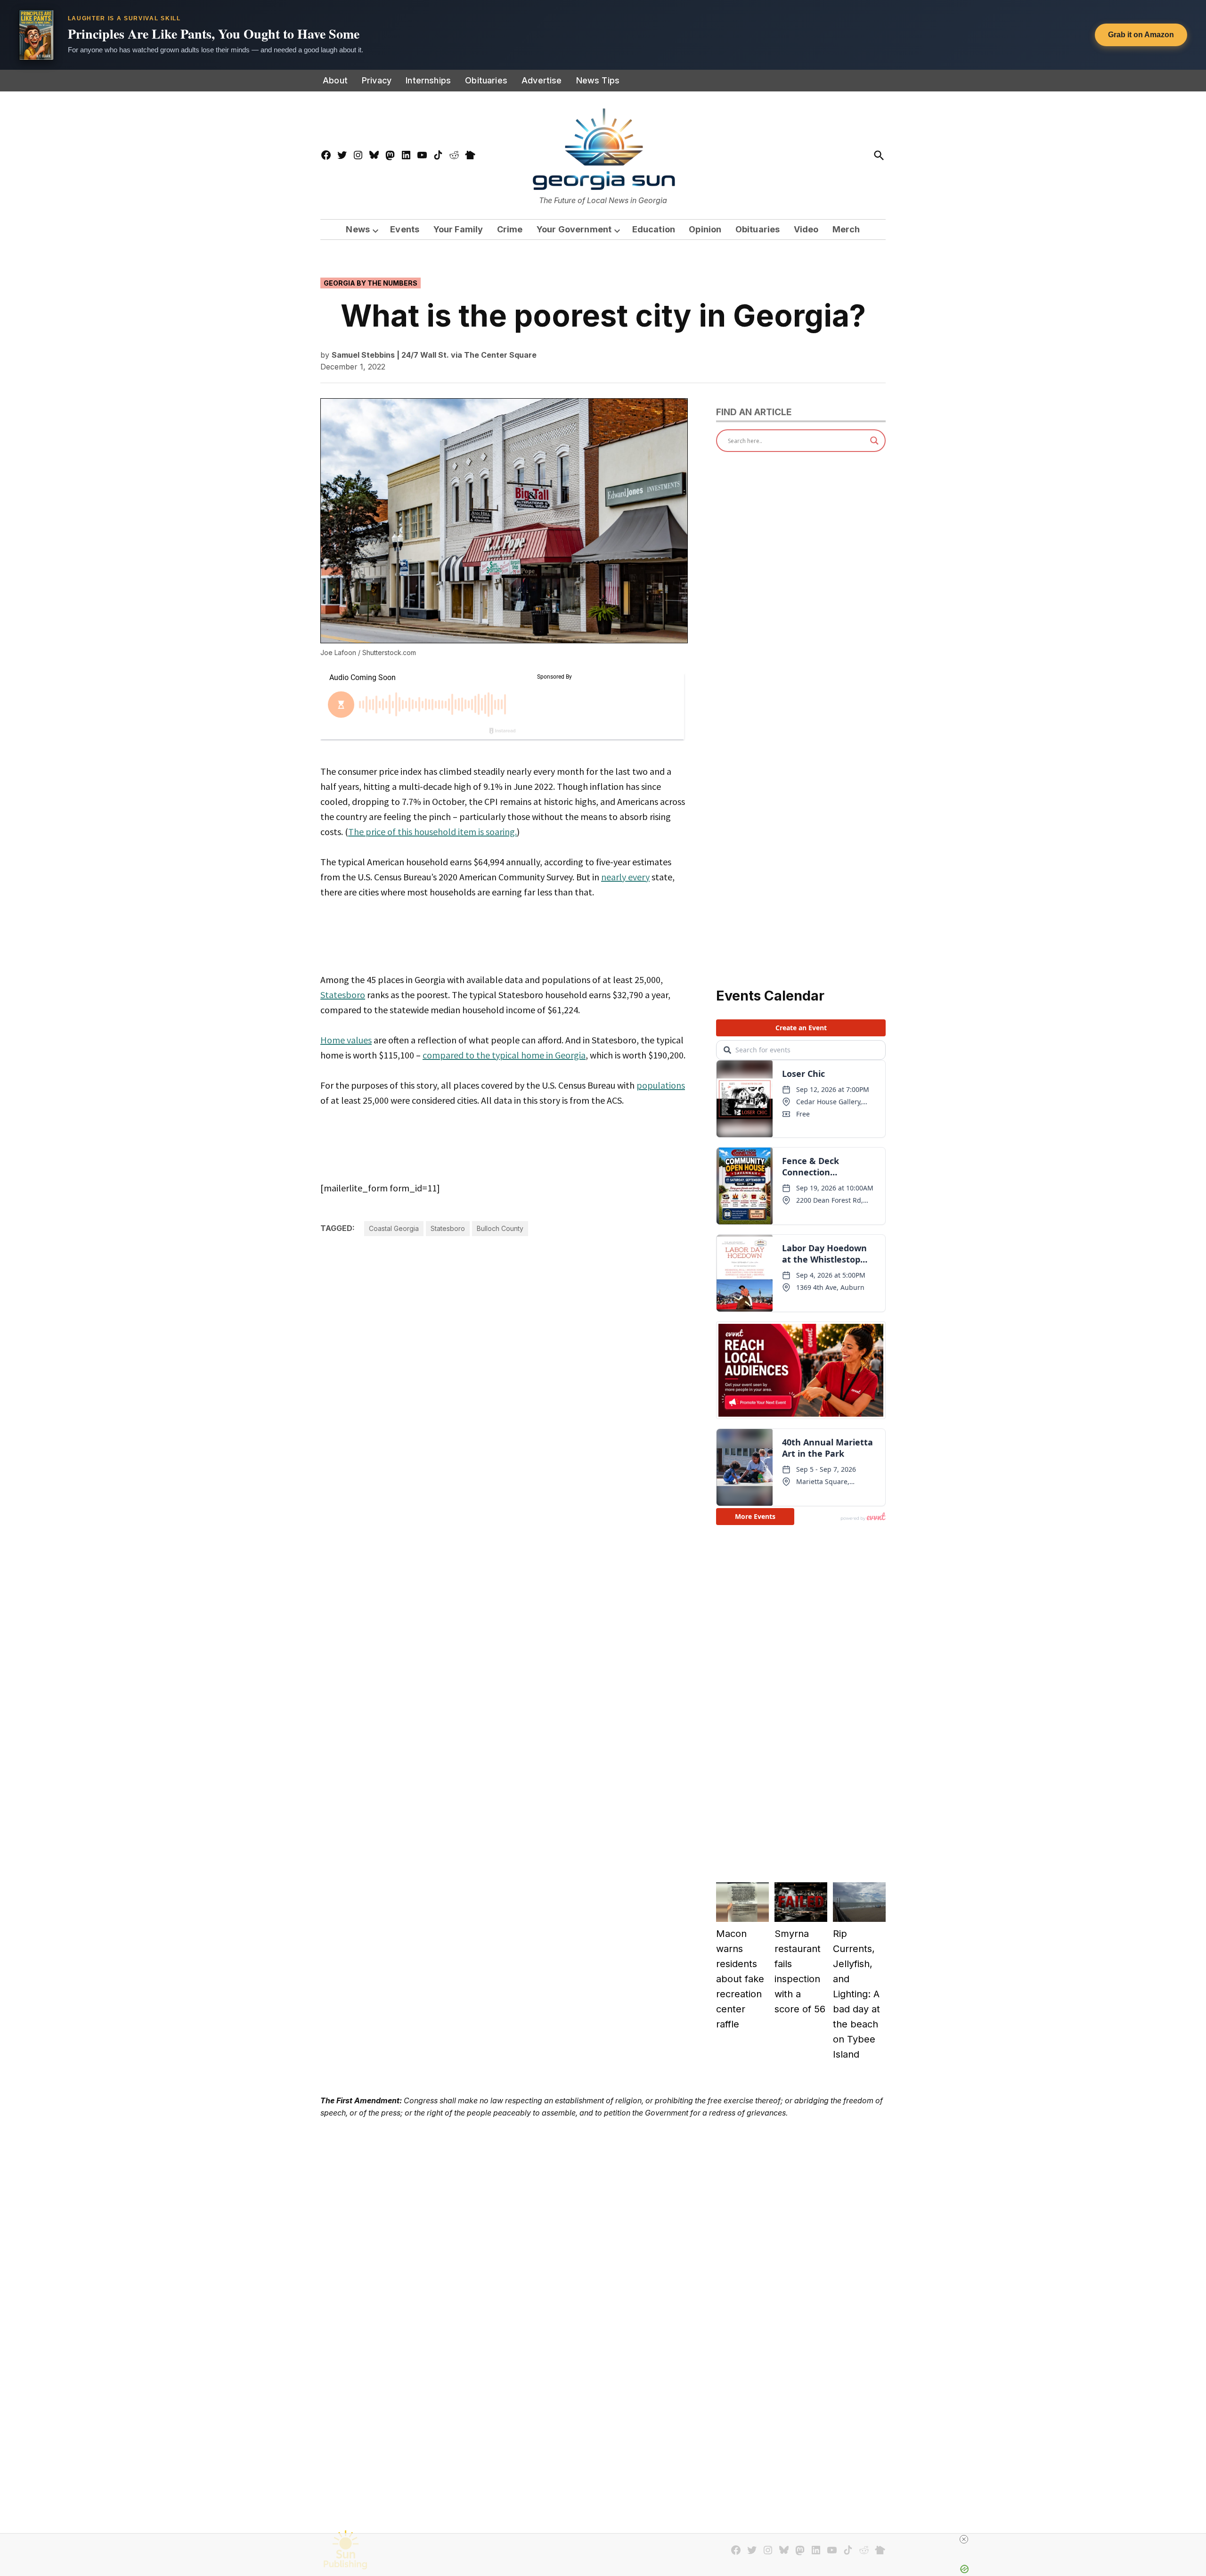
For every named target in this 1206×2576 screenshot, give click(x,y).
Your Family (458, 229)
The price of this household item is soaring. (432, 832)
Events (405, 229)
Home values (346, 1040)
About (335, 80)
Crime (510, 229)
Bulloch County (500, 1228)
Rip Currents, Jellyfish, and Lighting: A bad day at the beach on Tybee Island (856, 1994)
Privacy (377, 80)
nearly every (625, 877)
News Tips (598, 80)
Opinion (705, 229)
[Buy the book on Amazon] (36, 35)
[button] (603, 35)
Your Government (574, 229)
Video (806, 229)
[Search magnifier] (874, 441)
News (358, 229)
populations (661, 1085)
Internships (428, 80)
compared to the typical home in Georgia (504, 1055)
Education (654, 229)
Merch (846, 229)
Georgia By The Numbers (371, 283)
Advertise (542, 80)
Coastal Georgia (394, 1228)
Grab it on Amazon (1141, 35)
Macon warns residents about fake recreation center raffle (740, 1979)
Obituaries (486, 80)
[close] (964, 2539)
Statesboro (343, 995)
